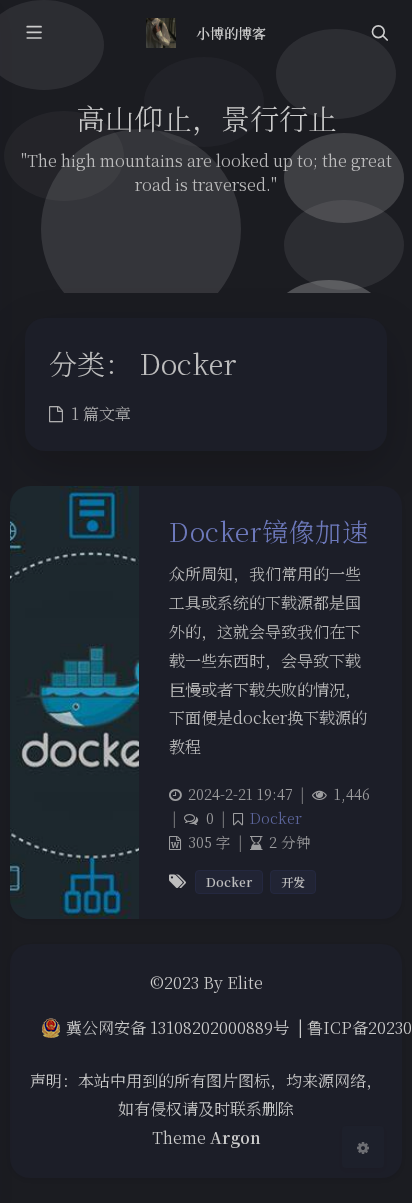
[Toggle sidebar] (33, 33)
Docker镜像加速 (268, 530)
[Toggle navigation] (379, 33)
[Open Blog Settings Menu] (363, 1147)
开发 (293, 881)
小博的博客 (231, 33)
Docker (276, 817)
